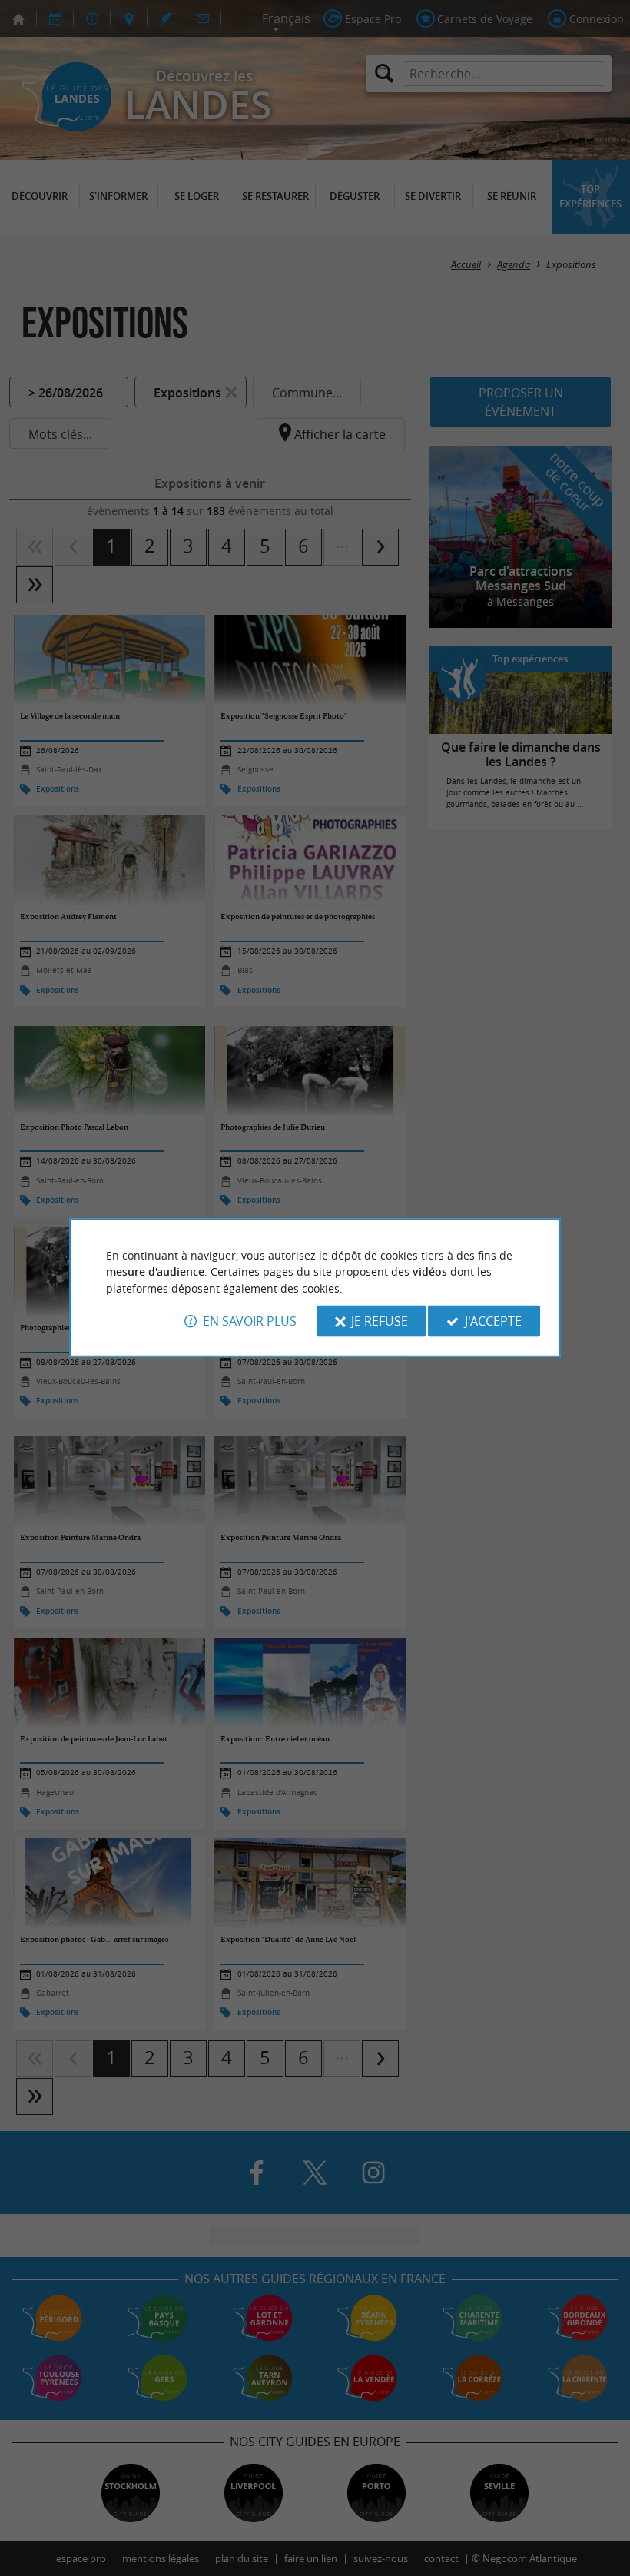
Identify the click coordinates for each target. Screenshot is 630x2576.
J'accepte (493, 1321)
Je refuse (380, 1321)
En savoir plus (250, 1321)
